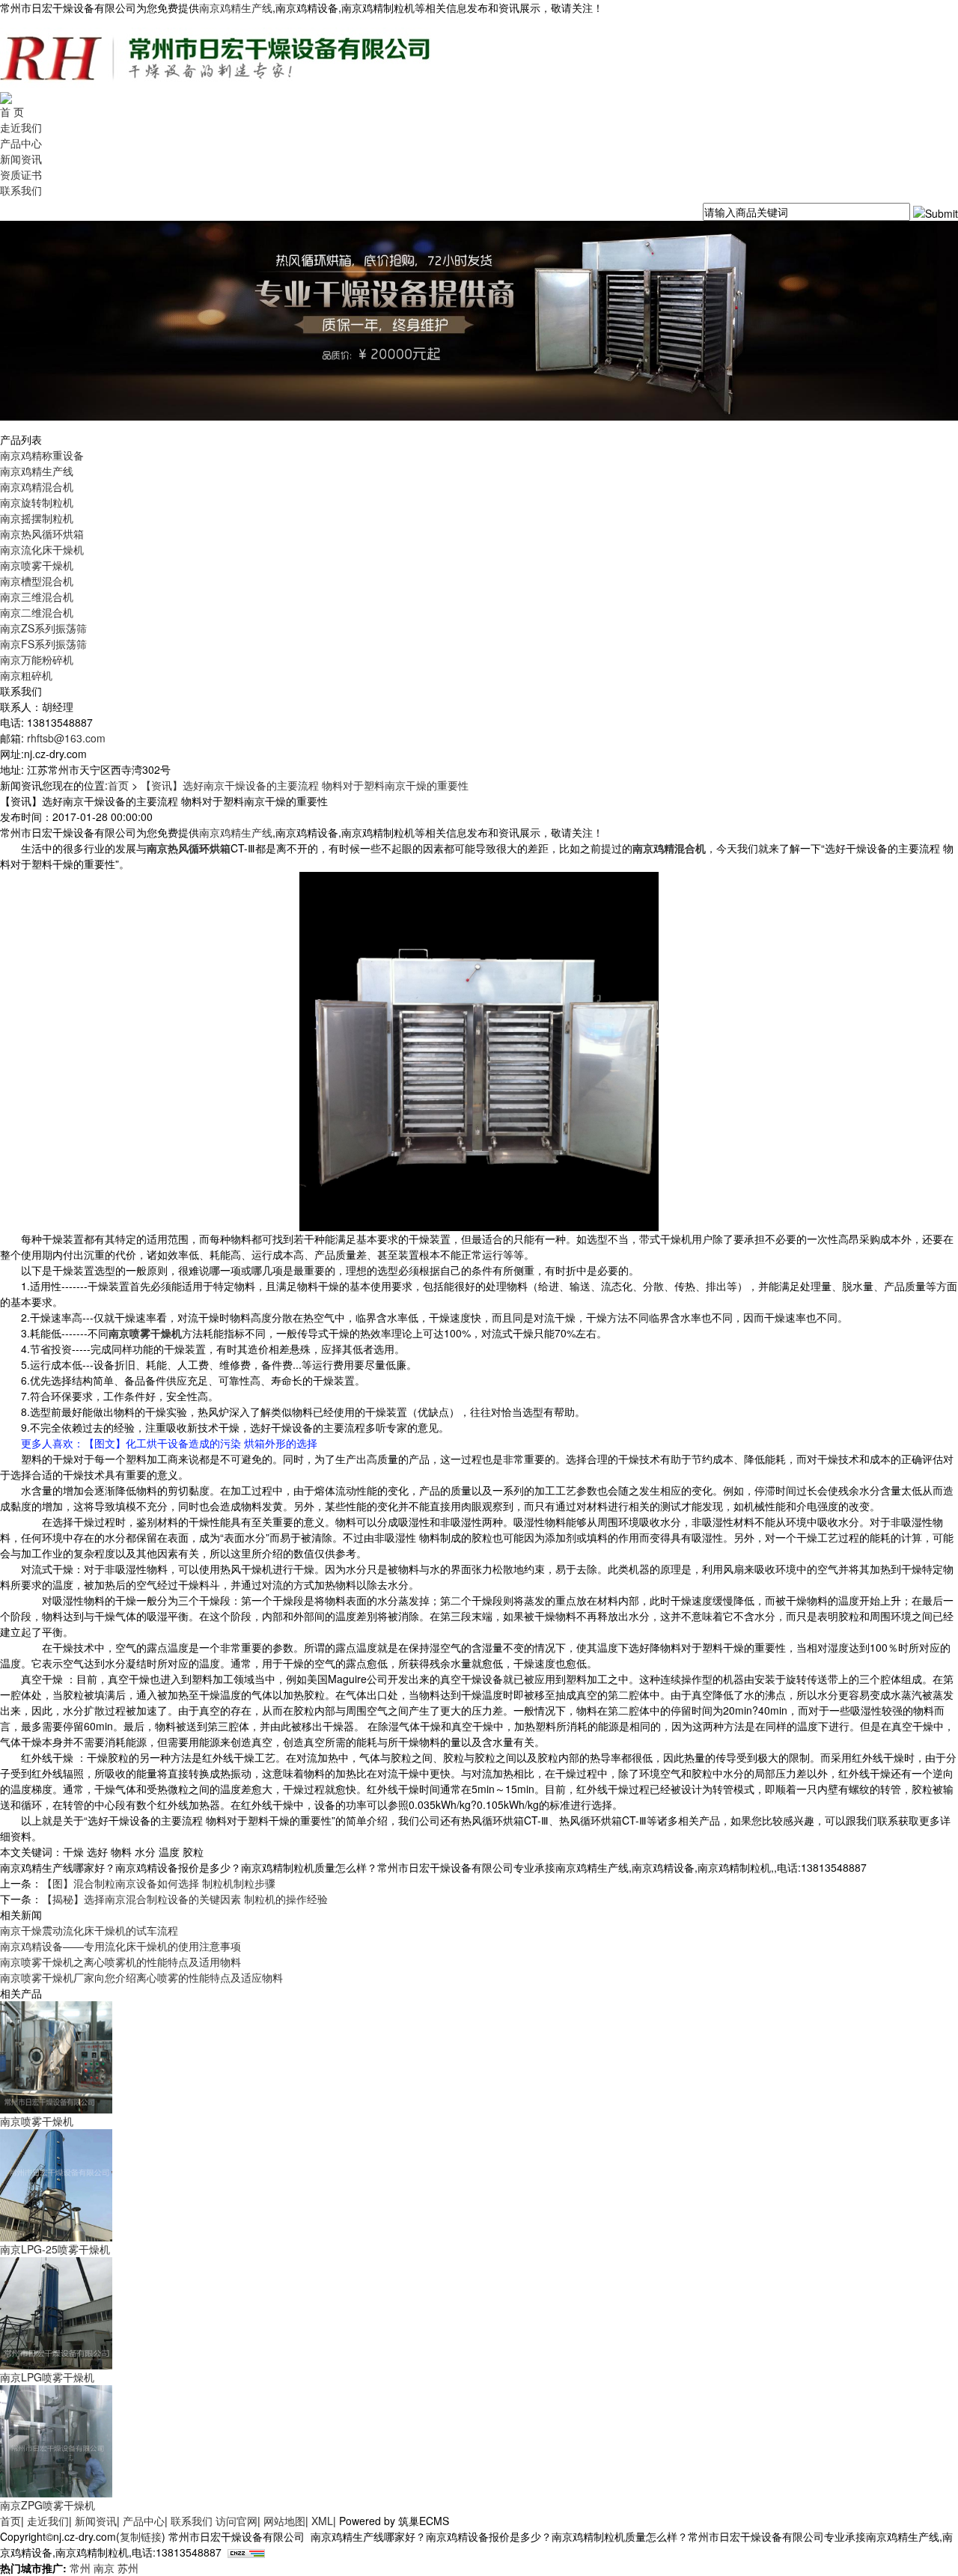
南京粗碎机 (26, 675)
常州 (80, 2568)
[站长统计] (246, 2552)
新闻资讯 (21, 159)
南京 (104, 2568)
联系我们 (21, 190)
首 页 (12, 112)
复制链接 (141, 2536)
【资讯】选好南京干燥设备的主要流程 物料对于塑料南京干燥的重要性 (305, 785)
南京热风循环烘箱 (42, 534)
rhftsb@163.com (66, 738)
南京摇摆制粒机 (37, 518)
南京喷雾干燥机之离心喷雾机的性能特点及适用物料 (120, 1962)
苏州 (128, 2568)
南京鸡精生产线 (236, 7)
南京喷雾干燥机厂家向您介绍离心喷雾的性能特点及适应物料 (141, 1977)
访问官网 (237, 2521)
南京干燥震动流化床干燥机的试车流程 (89, 1930)
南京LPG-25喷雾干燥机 (55, 2249)
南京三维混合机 (37, 596)
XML (322, 2521)
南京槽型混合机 (37, 581)
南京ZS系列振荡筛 (43, 628)
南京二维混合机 (37, 612)
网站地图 (284, 2521)
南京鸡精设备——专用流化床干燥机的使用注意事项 (120, 1946)
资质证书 (21, 174)
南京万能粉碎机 (37, 659)
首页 (118, 785)
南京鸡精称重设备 (42, 455)
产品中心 (21, 143)
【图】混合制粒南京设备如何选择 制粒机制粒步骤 (159, 1883)
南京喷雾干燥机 (37, 565)
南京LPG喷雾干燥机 (47, 2377)
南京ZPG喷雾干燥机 (48, 2505)
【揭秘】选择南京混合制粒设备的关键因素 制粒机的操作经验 (185, 1899)
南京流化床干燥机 (42, 549)
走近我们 (21, 127)
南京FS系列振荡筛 (43, 644)
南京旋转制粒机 (37, 502)
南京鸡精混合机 (37, 486)
